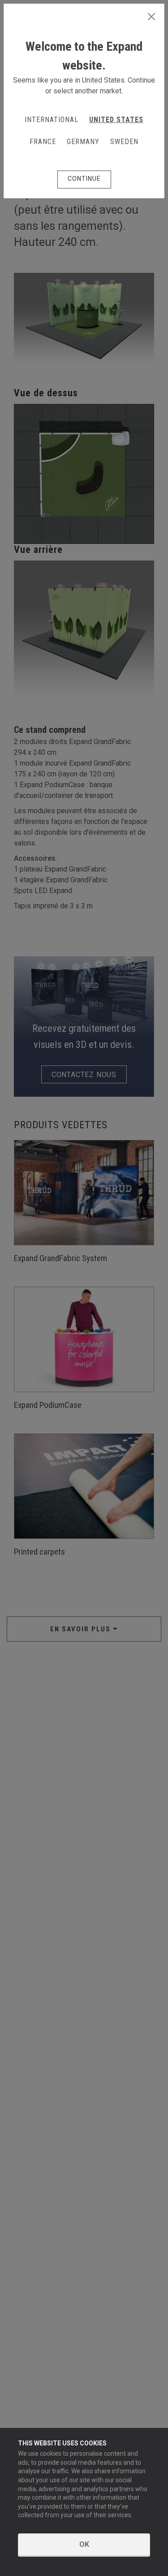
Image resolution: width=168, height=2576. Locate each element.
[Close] (151, 17)
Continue (84, 179)
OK (84, 2544)
